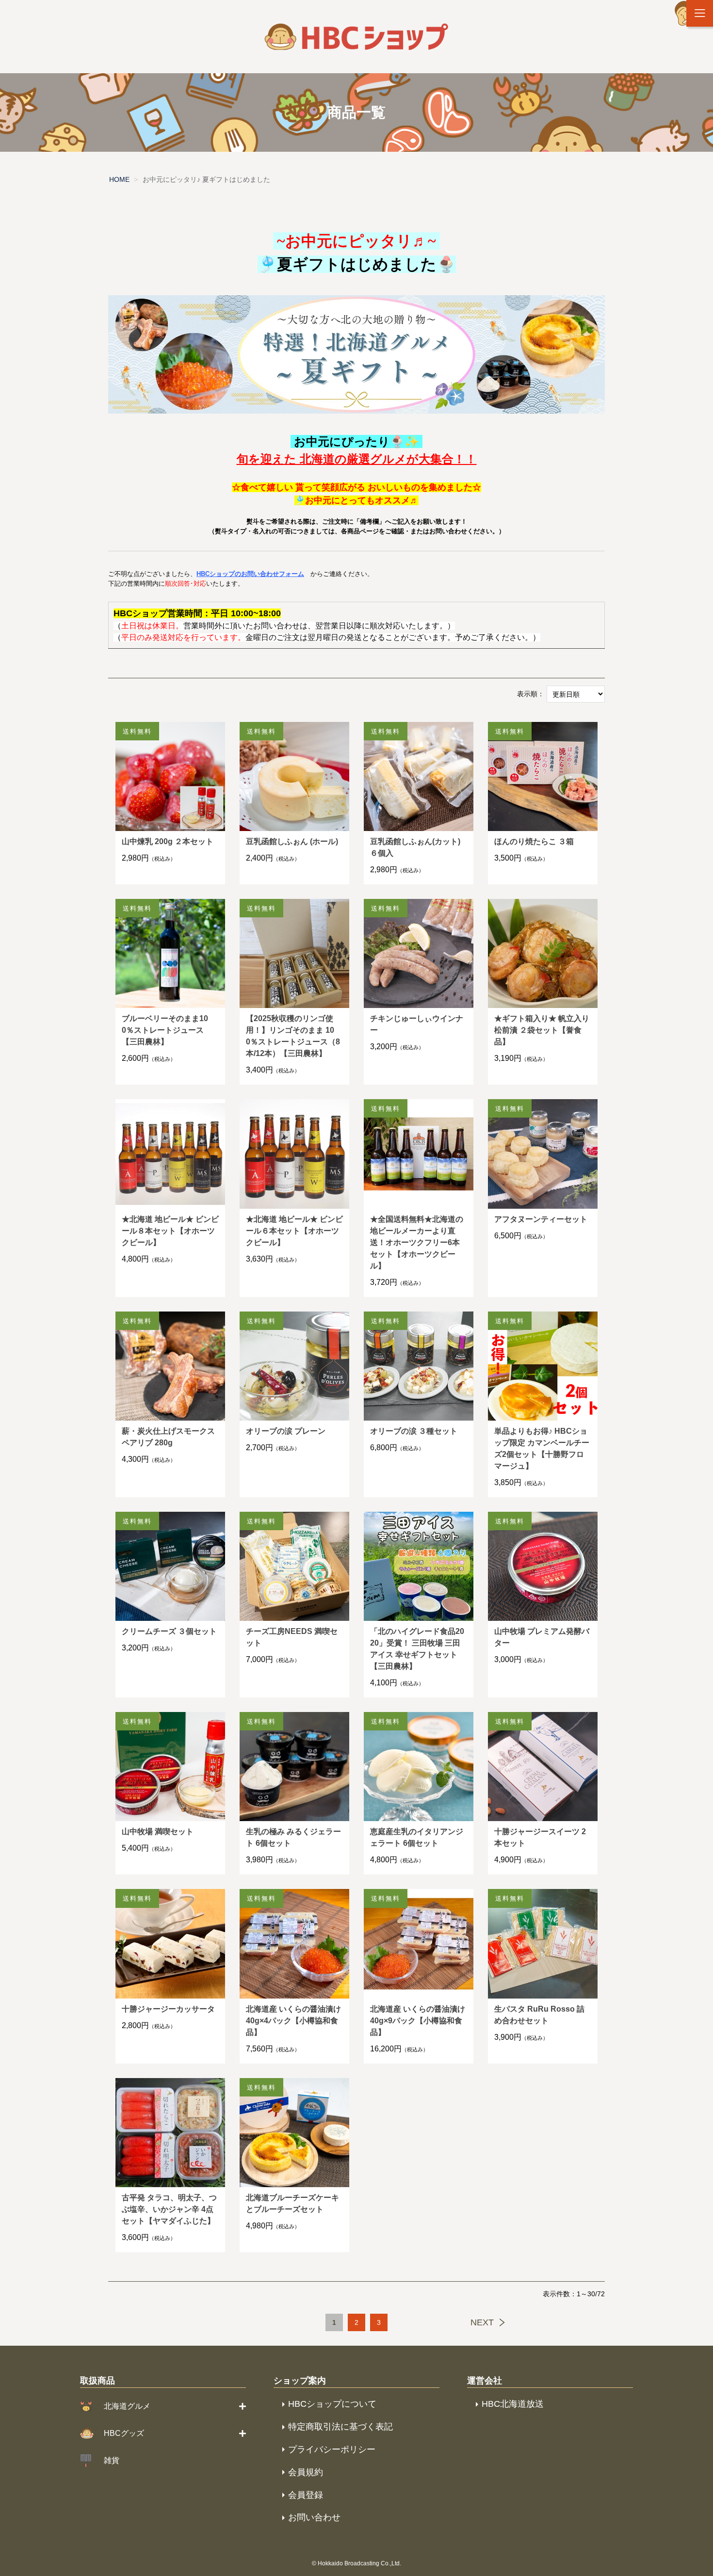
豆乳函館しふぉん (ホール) (292, 841)
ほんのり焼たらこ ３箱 (534, 841)
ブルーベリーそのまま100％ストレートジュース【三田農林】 (165, 1030)
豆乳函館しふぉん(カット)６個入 (415, 847)
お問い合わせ (314, 2517)
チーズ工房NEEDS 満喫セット (292, 1637)
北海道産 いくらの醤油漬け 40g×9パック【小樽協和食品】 (418, 2021)
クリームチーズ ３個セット (169, 1631)
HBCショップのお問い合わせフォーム (250, 574)
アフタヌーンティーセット (541, 1219)
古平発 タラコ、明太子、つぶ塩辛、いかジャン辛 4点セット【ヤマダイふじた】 (169, 2209)
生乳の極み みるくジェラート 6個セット (293, 1837)
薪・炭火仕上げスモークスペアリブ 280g (168, 1437)
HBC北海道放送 (513, 2404)
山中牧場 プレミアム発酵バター (542, 1637)
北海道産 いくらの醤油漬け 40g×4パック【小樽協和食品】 (293, 2021)
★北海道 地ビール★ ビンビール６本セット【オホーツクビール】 (294, 1231)
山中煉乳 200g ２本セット (168, 841)
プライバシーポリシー (332, 2449)
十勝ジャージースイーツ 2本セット (540, 1837)
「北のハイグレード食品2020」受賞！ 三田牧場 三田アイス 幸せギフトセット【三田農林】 (417, 1649)
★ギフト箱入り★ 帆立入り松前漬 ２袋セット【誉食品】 (542, 1030)
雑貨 (112, 2460)
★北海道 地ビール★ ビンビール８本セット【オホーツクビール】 (170, 1231)
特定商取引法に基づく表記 (340, 2427)
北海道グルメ (127, 2406)
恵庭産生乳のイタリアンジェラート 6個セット (417, 1837)
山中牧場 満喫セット (158, 1832)
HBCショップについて (332, 2404)
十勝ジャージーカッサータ (168, 2009)
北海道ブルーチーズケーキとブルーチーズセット (292, 2203)
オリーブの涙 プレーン (286, 1431)
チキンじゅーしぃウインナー (417, 1024)
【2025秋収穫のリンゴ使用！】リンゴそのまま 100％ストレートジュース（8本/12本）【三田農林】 (293, 1036)
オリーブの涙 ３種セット (414, 1431)
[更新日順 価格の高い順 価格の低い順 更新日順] (576, 693)
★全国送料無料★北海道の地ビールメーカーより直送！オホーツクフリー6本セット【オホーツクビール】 (417, 1242)
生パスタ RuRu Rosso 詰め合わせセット (539, 2015)
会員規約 (306, 2472)
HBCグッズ (124, 2433)
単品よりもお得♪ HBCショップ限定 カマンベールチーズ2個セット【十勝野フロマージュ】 (542, 1448)
